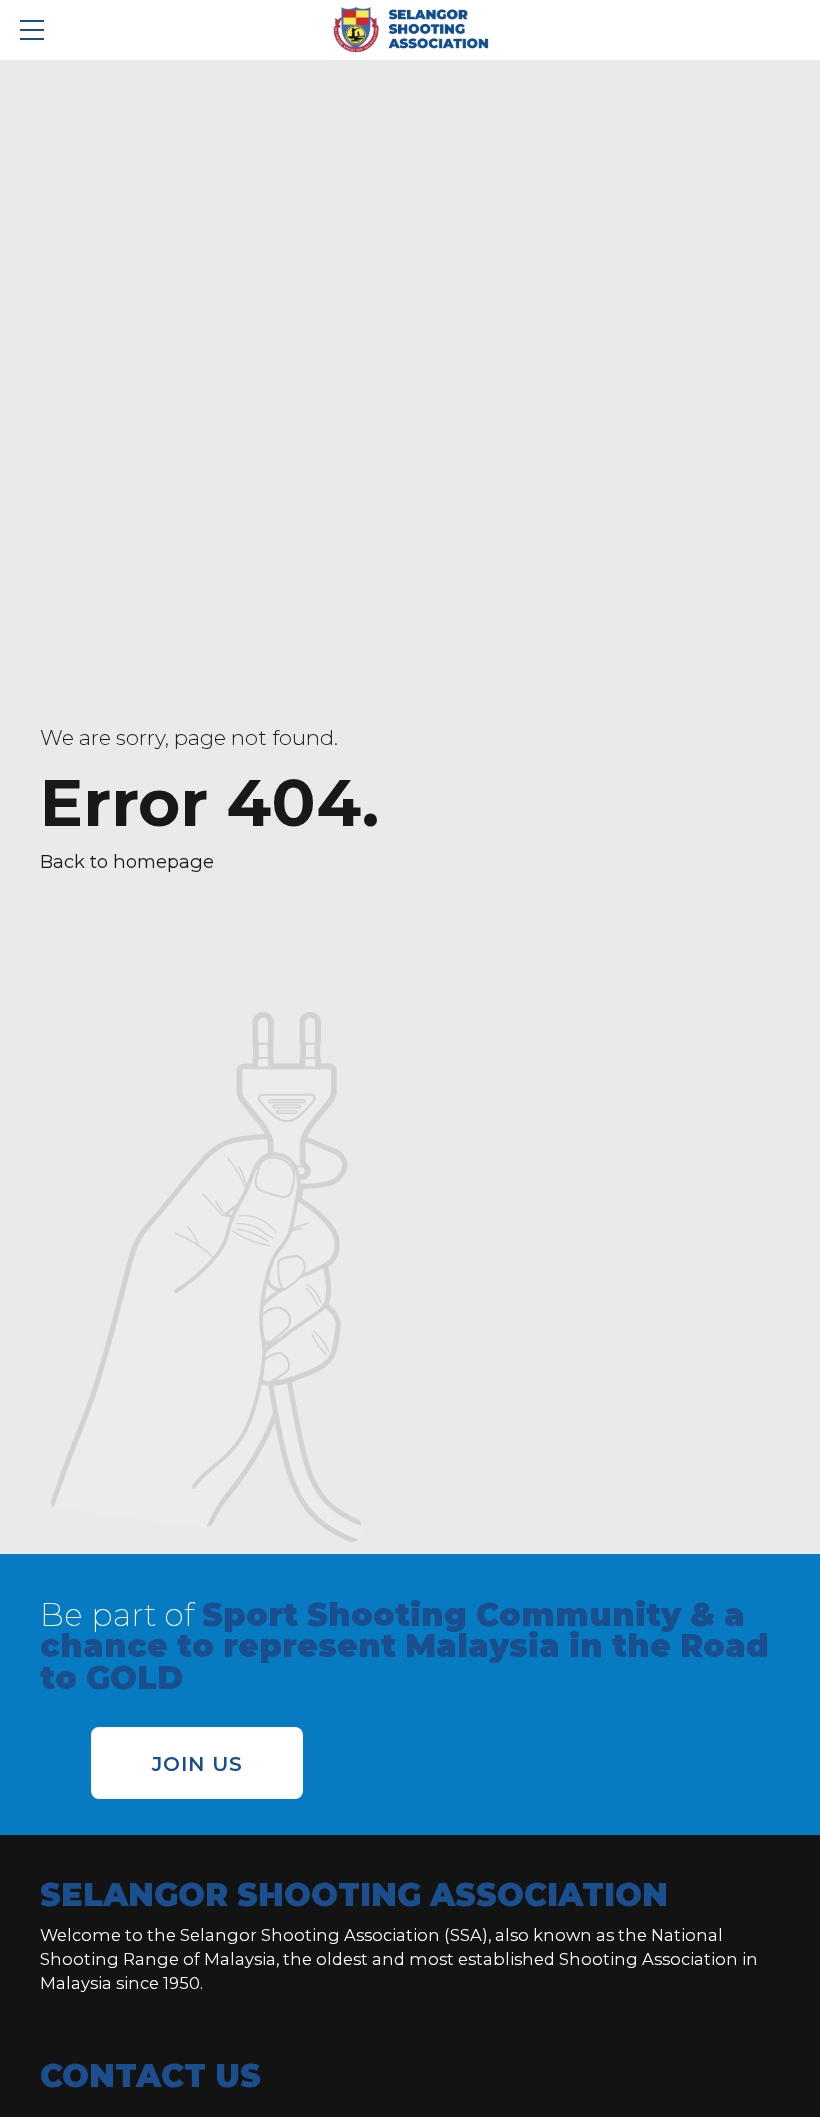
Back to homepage (127, 861)
